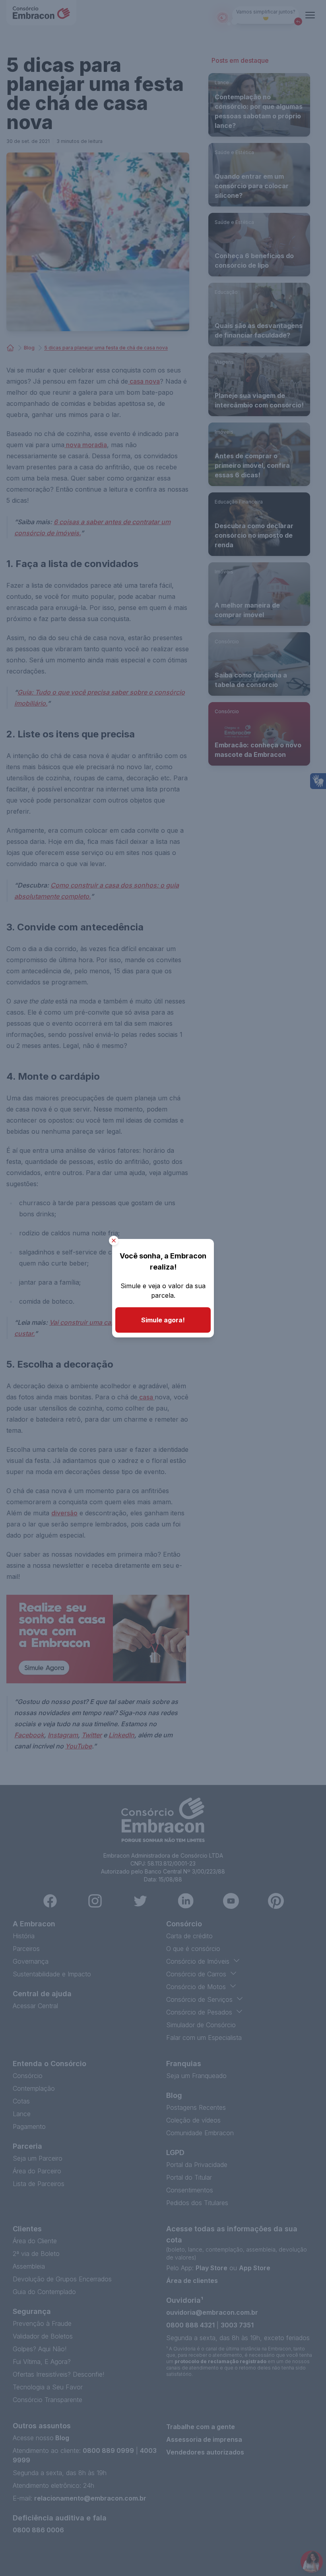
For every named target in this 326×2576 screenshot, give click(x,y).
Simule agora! (163, 1320)
